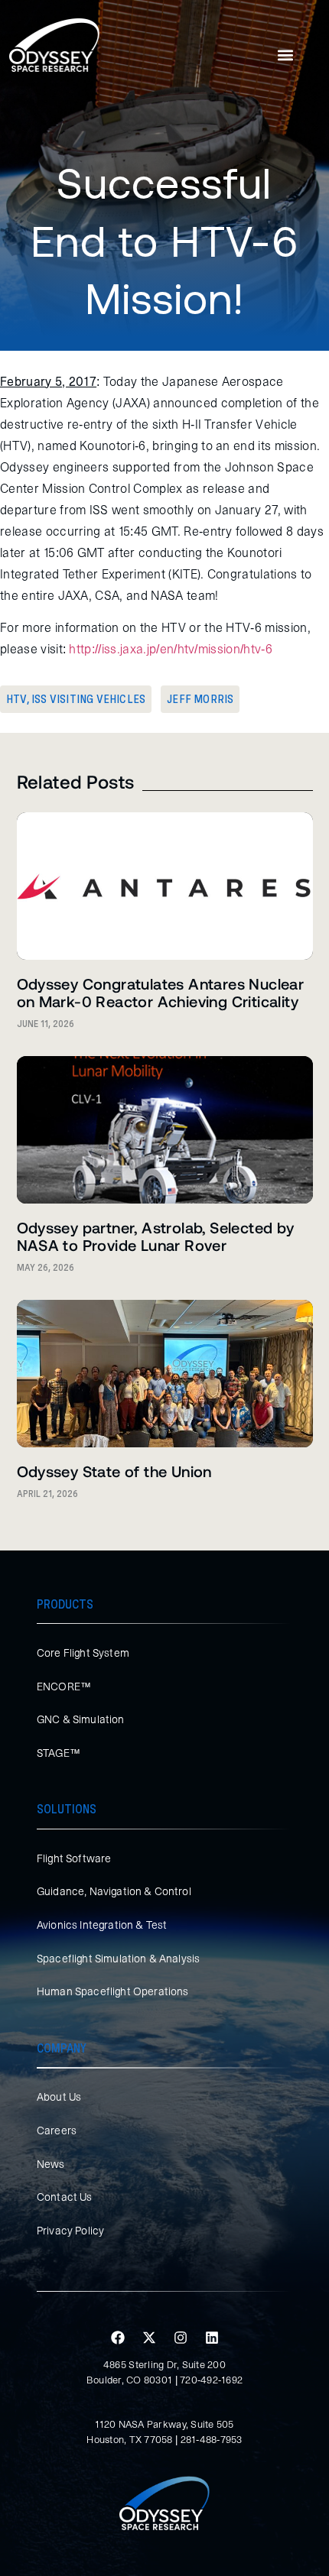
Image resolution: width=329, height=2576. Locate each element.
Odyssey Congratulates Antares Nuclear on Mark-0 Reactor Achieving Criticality (161, 992)
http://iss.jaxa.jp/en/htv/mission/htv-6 (170, 649)
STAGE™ (59, 1753)
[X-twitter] (149, 2338)
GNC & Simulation (81, 1719)
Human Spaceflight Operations (112, 1991)
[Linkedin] (212, 2338)
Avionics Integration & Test (102, 1925)
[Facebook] (118, 2338)
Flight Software (74, 1858)
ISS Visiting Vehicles (88, 699)
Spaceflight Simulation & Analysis (118, 1959)
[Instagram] (181, 2338)
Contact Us (65, 2197)
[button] (286, 55)
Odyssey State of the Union (114, 1471)
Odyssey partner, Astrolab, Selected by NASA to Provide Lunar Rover (156, 1236)
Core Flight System (83, 1653)
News (51, 2164)
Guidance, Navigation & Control (114, 1891)
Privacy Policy (70, 2231)
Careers (57, 2130)
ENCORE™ (64, 1687)
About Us (59, 2097)
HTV (16, 699)
